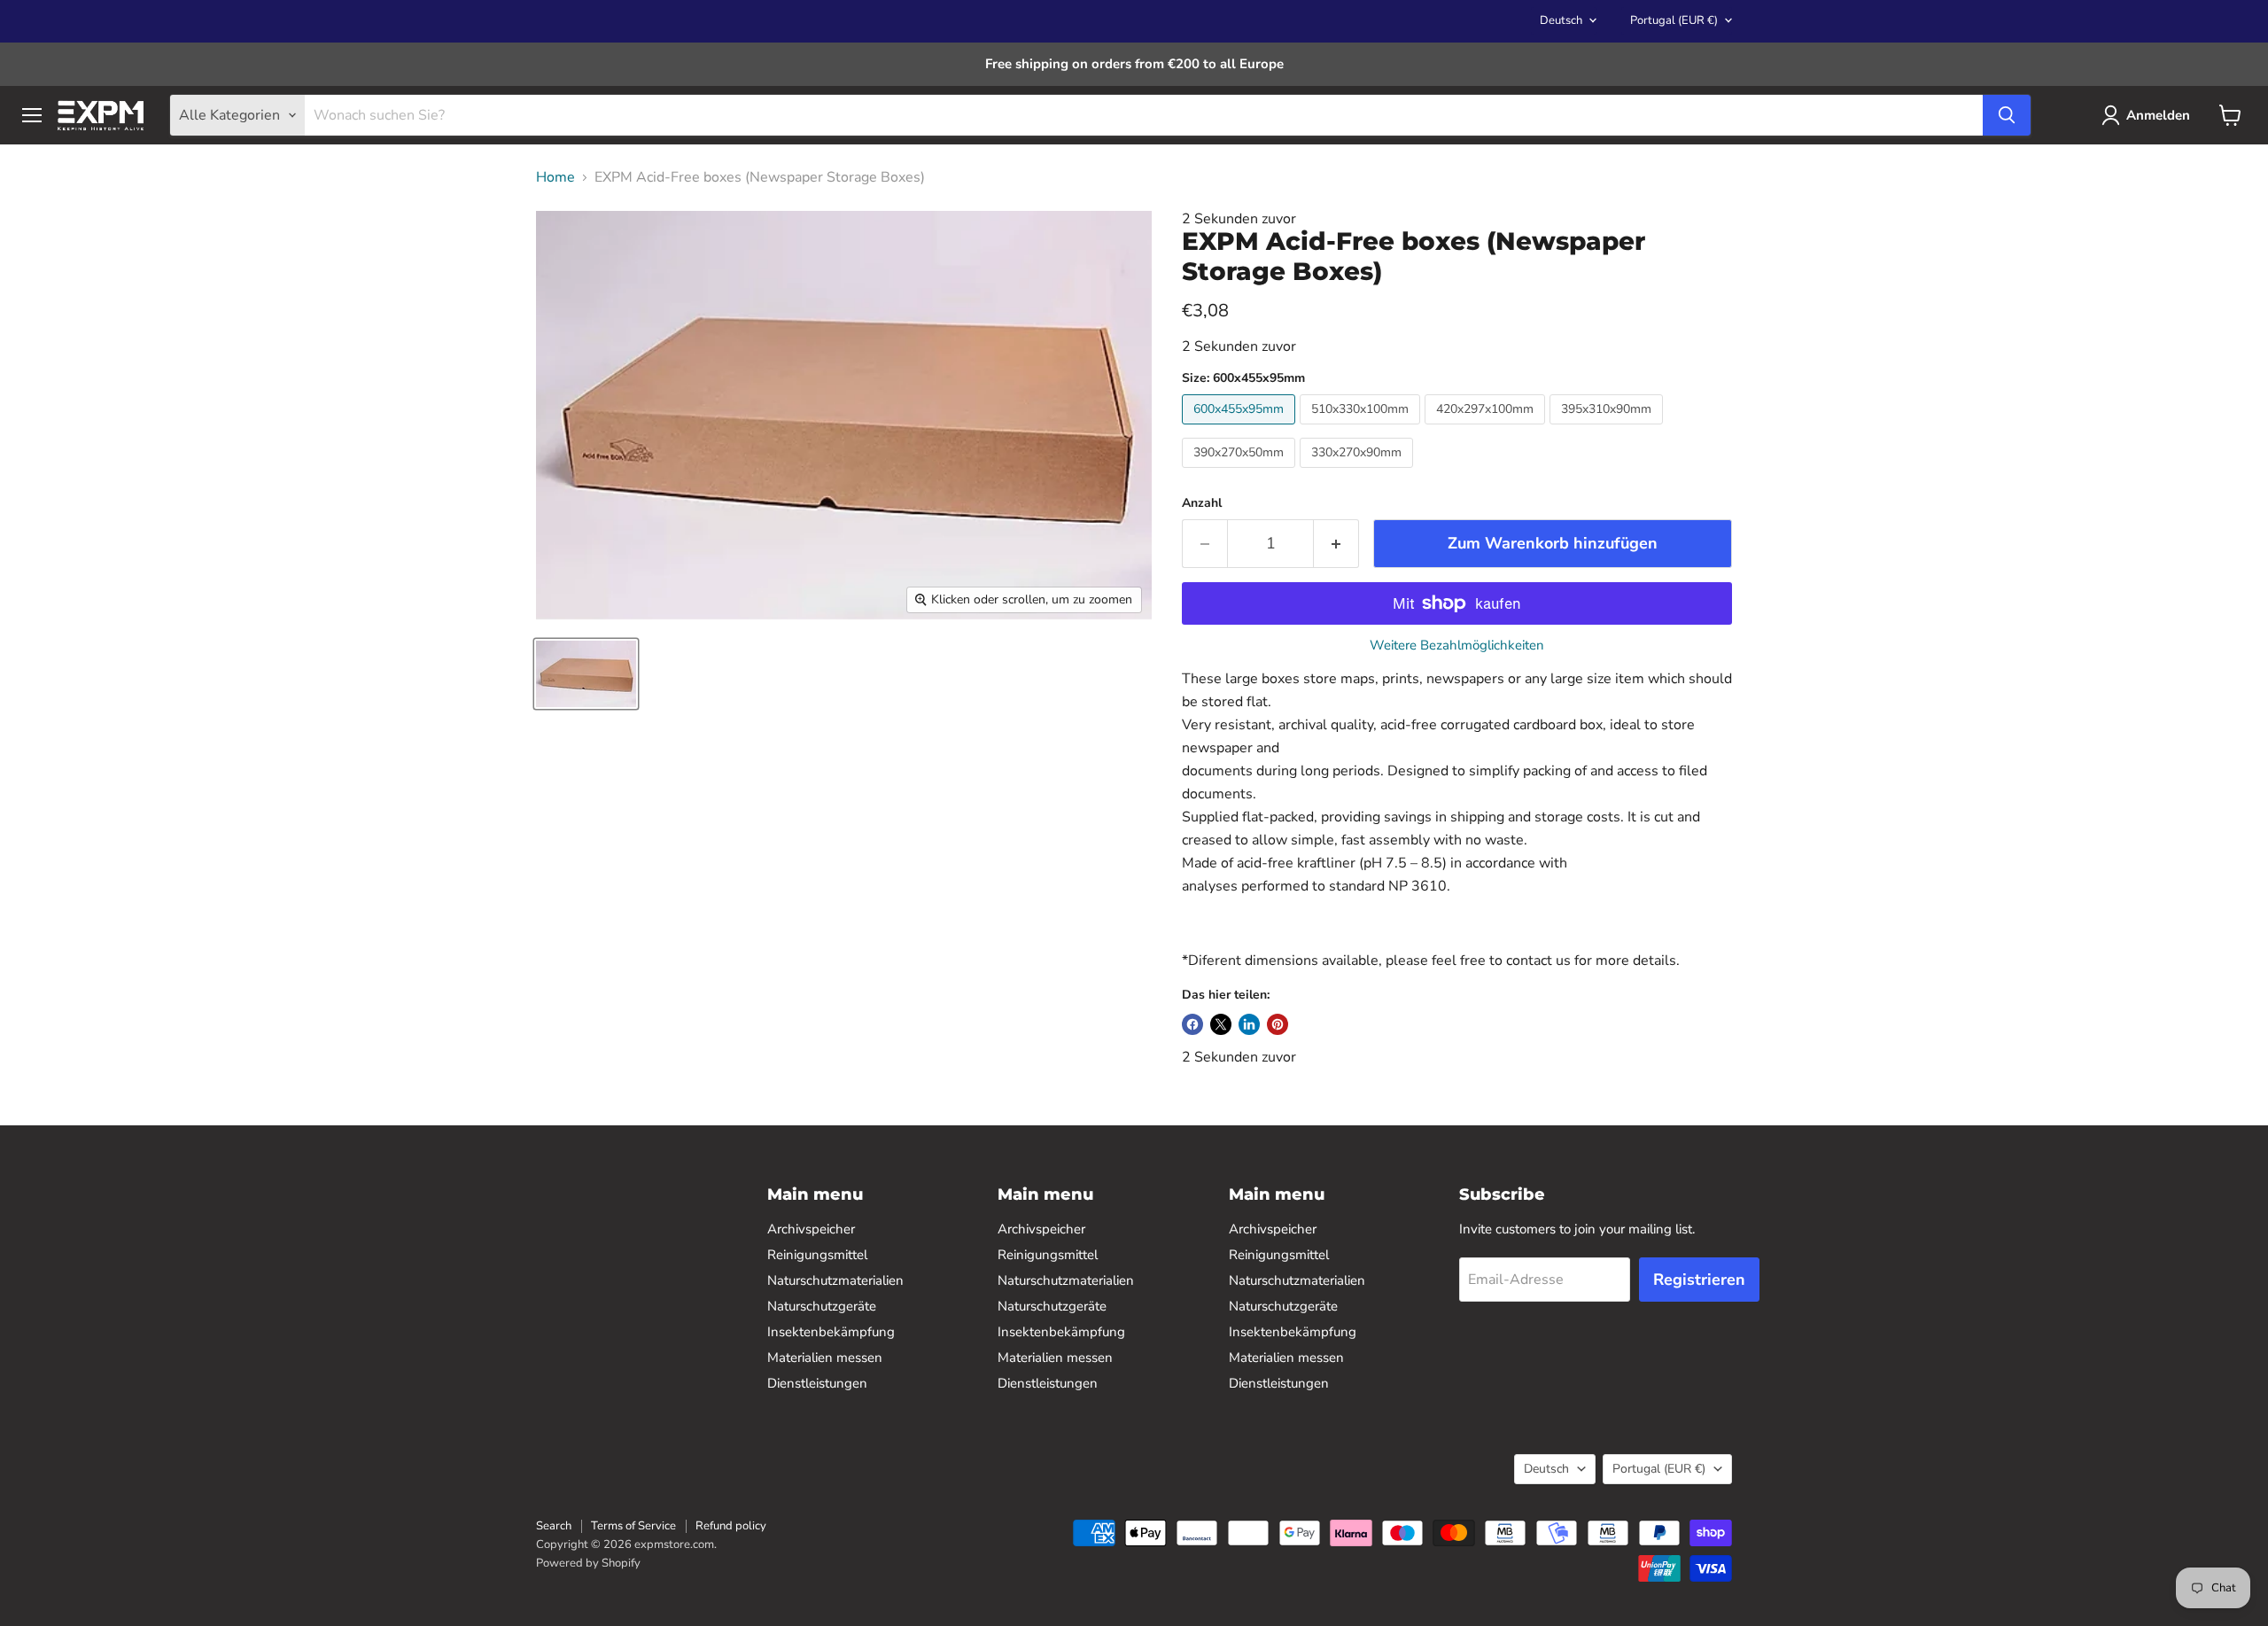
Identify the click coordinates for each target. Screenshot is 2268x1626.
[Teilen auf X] (1221, 1024)
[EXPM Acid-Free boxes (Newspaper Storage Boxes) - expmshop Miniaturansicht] (586, 674)
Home (555, 177)
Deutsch (1561, 20)
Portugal (1674, 20)
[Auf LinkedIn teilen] (1249, 1024)
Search (554, 1526)
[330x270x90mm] (1359, 472)
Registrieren (1699, 1280)
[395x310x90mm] (1608, 429)
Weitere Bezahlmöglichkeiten (1457, 646)
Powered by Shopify (588, 1563)
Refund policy (731, 1526)
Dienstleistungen (817, 1383)
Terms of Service (633, 1526)
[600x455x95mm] (1241, 429)
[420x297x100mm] (1487, 429)
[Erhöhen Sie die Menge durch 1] (1336, 544)
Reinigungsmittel (817, 1255)
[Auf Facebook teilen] (1192, 1024)
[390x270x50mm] (1241, 472)
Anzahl (1202, 503)
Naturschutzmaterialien (835, 1280)
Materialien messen (825, 1358)
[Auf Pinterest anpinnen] (1278, 1024)
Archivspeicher (811, 1229)
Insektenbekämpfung (831, 1332)
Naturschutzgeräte (822, 1306)
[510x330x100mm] (1362, 429)
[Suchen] (2007, 115)
